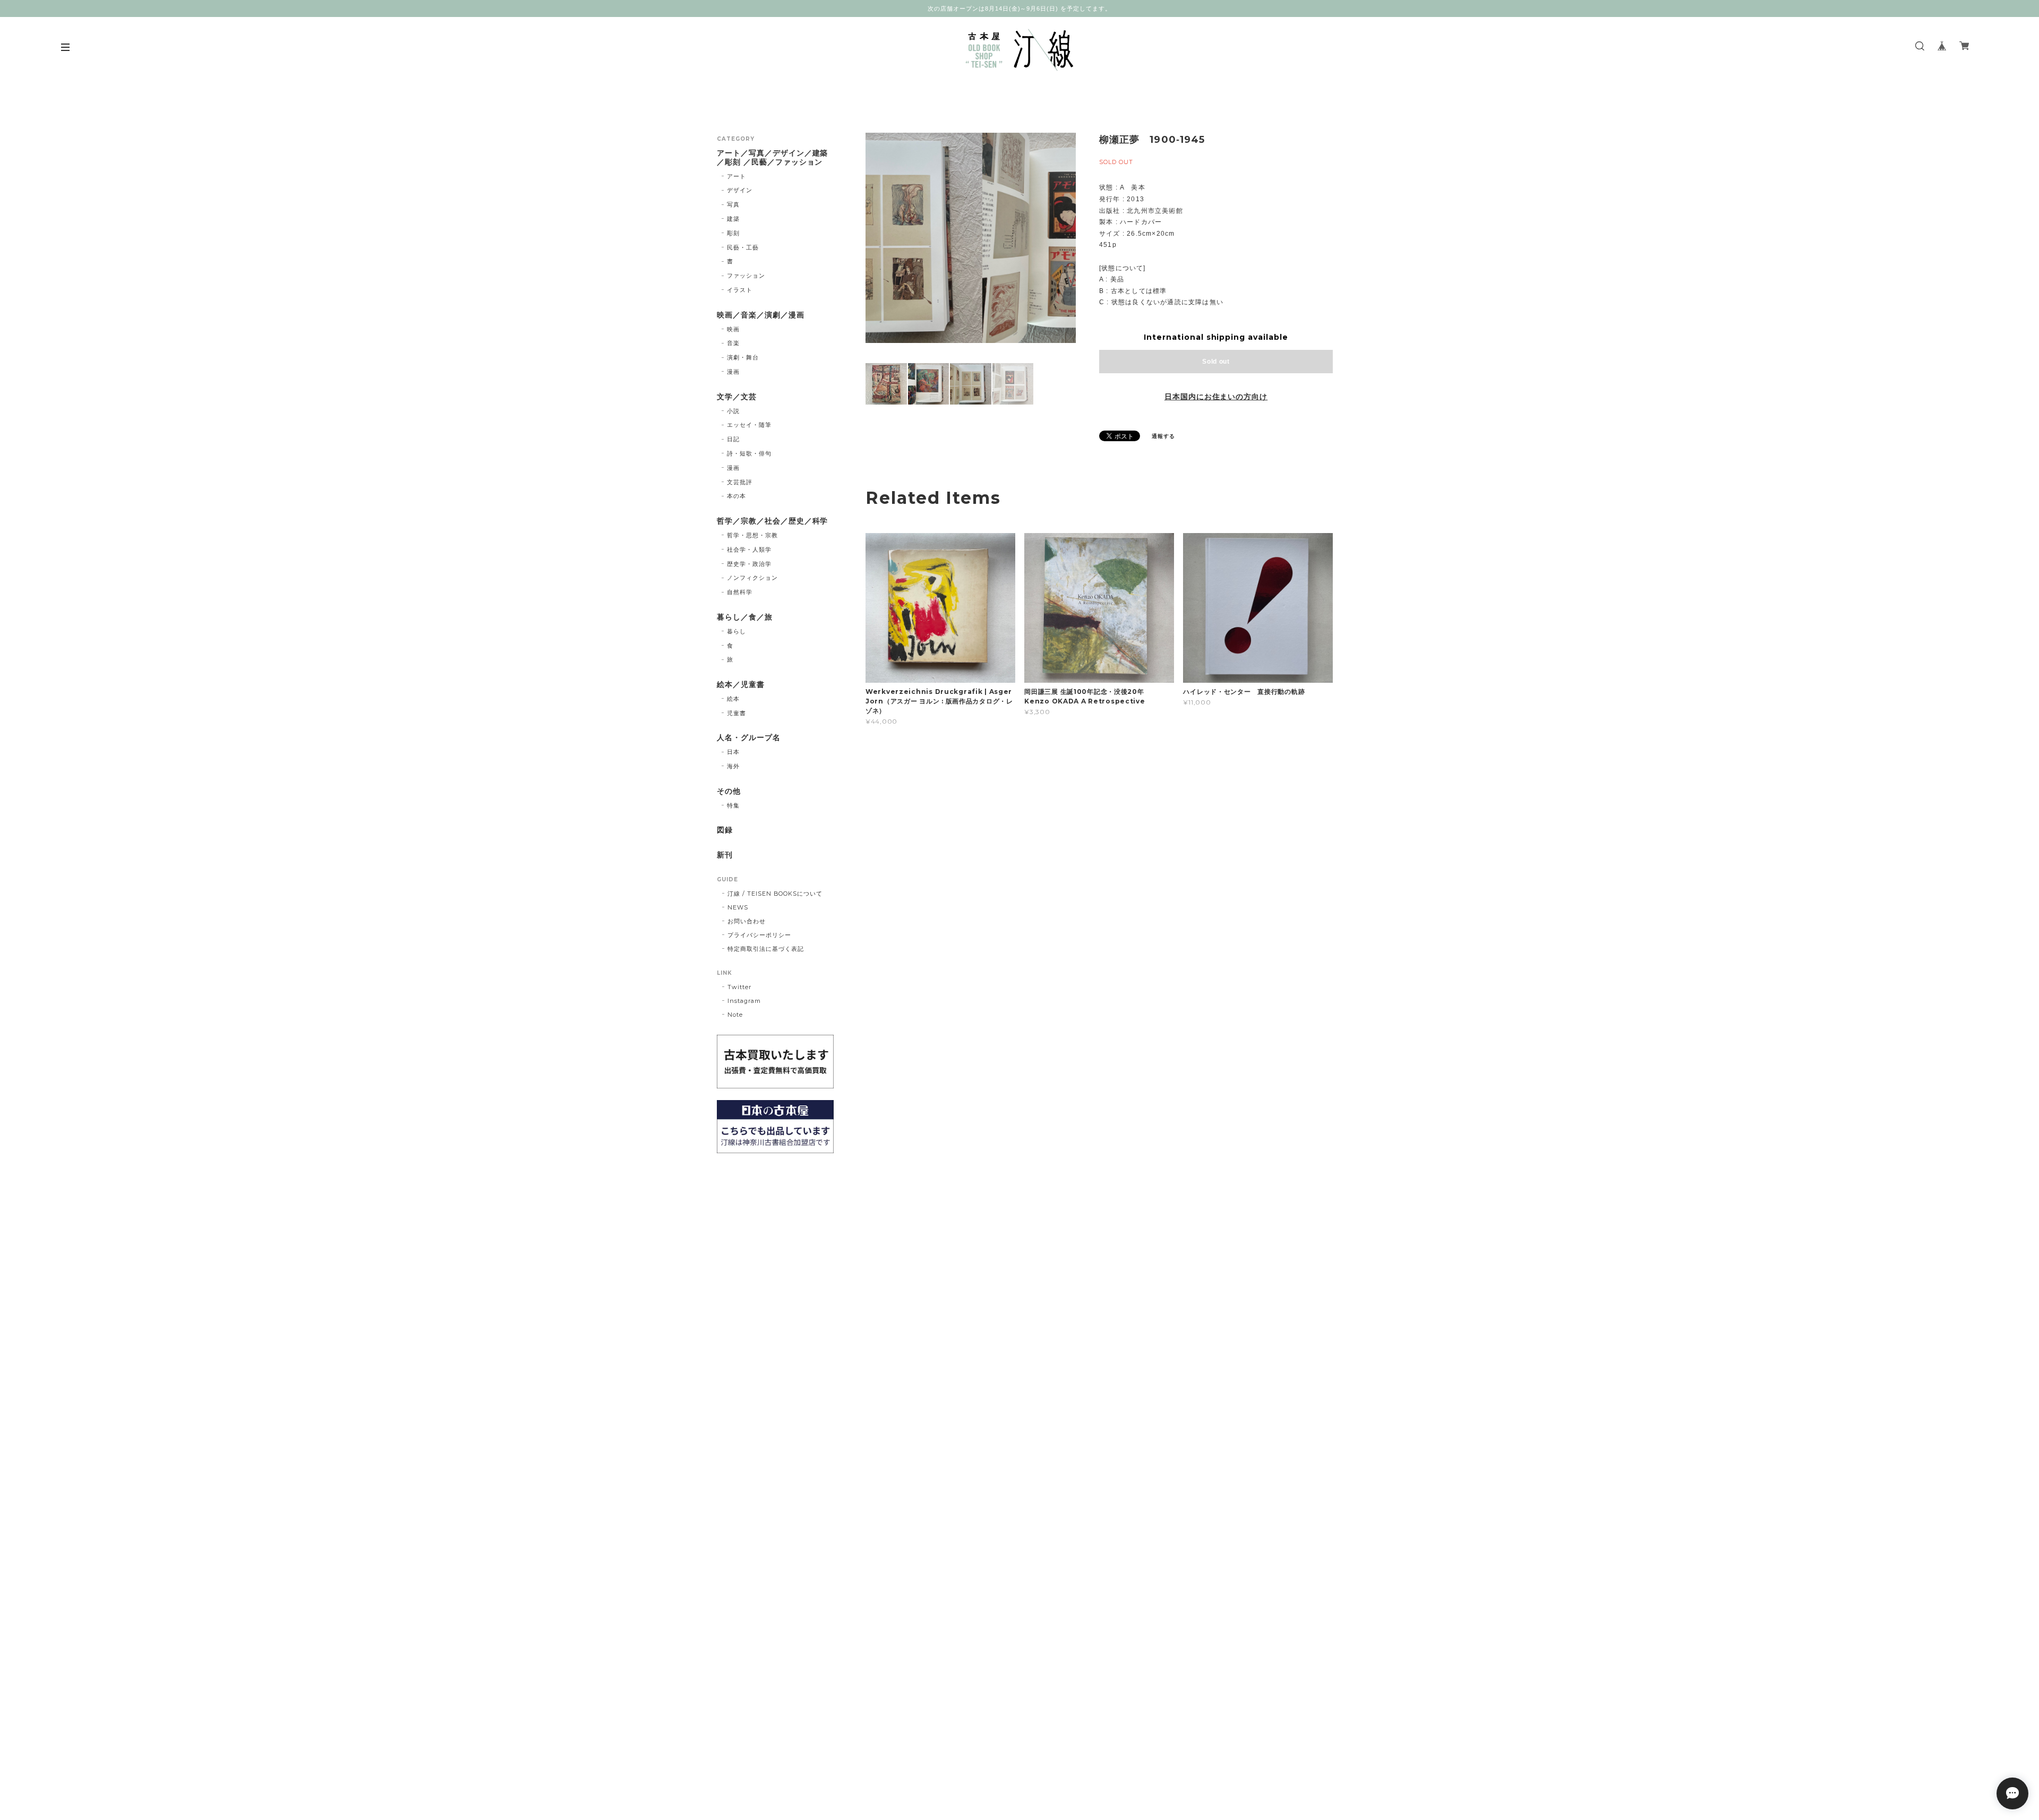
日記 (733, 439)
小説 (733, 411)
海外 (733, 766)
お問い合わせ (747, 921)
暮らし (736, 631)
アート (736, 176)
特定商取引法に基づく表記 (766, 949)
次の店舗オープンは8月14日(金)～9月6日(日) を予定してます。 (1019, 8)
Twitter (739, 987)
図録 (725, 830)
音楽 (733, 343)
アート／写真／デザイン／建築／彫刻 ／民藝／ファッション (772, 158)
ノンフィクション (752, 578)
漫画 (733, 372)
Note (735, 1015)
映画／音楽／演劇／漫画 (761, 315)
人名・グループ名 (749, 738)
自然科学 (740, 592)
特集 (733, 805)
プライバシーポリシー (759, 935)
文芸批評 (740, 482)
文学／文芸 (737, 397)
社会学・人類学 (749, 550)
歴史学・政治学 (749, 564)
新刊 (725, 855)
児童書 (736, 713)
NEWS (738, 907)
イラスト (740, 290)
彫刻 (733, 233)
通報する (1163, 436)
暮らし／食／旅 (745, 617)
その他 (729, 791)
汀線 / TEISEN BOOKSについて (775, 894)
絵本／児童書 (741, 685)
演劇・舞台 (743, 357)
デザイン (740, 190)
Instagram (744, 1001)
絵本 (733, 699)
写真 (733, 204)
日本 (733, 752)
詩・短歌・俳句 (749, 453)
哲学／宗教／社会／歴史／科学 (772, 521)
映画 (733, 329)
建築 (733, 219)
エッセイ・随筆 (749, 425)
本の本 (736, 496)
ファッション (746, 276)
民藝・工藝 (743, 247)
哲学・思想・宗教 (752, 535)
